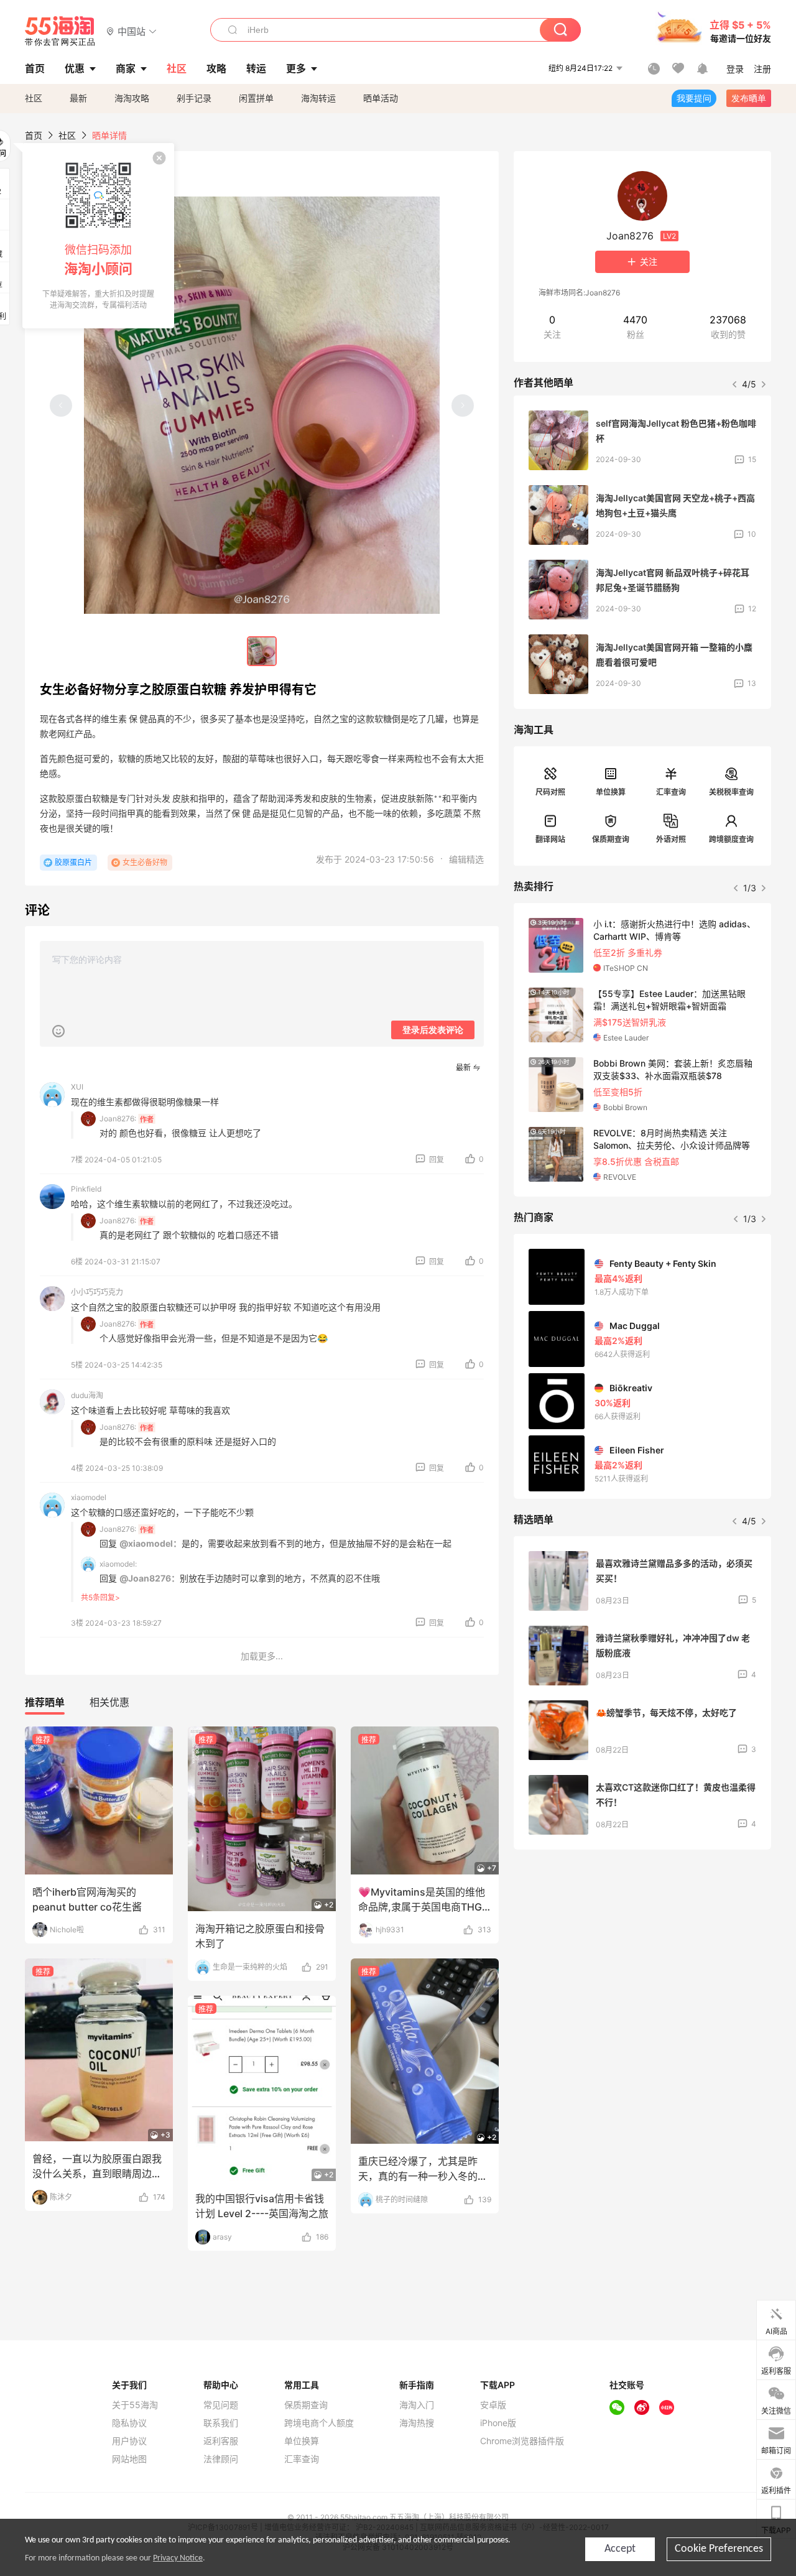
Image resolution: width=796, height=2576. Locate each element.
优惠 (75, 68)
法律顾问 (221, 2459)
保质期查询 (611, 839)
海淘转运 (318, 98)
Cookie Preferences (719, 2549)
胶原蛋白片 (73, 862)
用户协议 (129, 2441)
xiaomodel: (118, 1564)
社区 (34, 98)
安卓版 (493, 2405)
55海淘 (60, 31)
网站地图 (129, 2459)
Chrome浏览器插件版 (522, 2441)
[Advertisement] (642, 1952)
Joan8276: (118, 1119)
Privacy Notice (178, 2558)
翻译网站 (550, 839)
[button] (132, 31)
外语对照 (671, 839)
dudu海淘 (87, 1395)
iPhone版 (498, 2423)
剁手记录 (194, 98)
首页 (34, 135)
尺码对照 (550, 792)
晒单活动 (381, 98)
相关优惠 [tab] (109, 1702)
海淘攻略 (132, 98)
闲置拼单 (256, 98)
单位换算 (611, 792)
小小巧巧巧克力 (97, 1292)
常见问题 (221, 2405)
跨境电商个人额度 (319, 2423)
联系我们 (221, 2423)
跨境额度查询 (731, 839)
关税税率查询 (731, 792)
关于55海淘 (135, 2405)
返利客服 (221, 2441)
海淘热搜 (417, 2423)
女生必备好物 (145, 862)
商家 (126, 68)
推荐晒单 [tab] (45, 1702)
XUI (77, 1087)
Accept (620, 2549)
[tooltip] (98, 236)
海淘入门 (417, 2405)
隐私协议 (129, 2423)
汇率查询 (671, 792)
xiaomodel (89, 1497)
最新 (78, 98)
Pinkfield (86, 1189)
